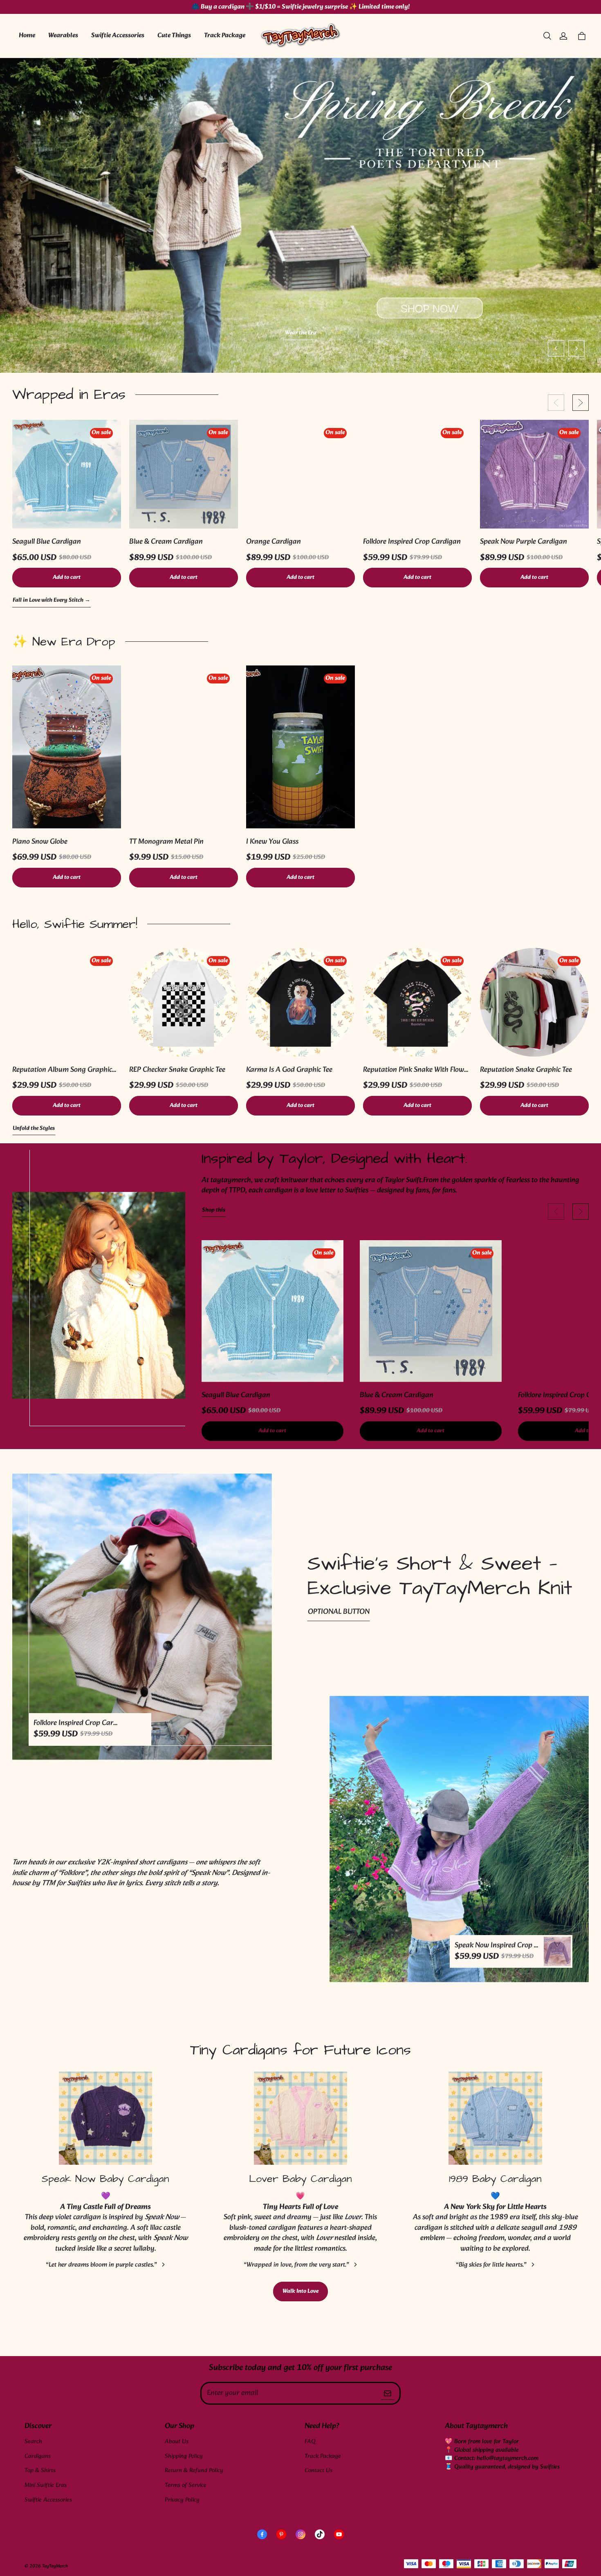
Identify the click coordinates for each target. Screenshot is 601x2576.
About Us (177, 2442)
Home (27, 35)
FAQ (310, 2442)
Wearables (63, 35)
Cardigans (38, 2456)
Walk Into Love (300, 2291)
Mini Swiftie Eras (46, 2485)
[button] (547, 36)
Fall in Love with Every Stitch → (52, 601)
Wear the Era (301, 333)
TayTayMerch (55, 2566)
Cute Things (174, 35)
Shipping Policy (184, 2456)
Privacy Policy (182, 2500)
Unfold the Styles (34, 1129)
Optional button (339, 1612)
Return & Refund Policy (194, 2471)
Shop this (214, 1211)
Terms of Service (186, 2485)
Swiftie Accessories (118, 35)
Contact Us (318, 2471)
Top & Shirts (40, 2471)
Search (33, 2442)
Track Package (225, 35)
